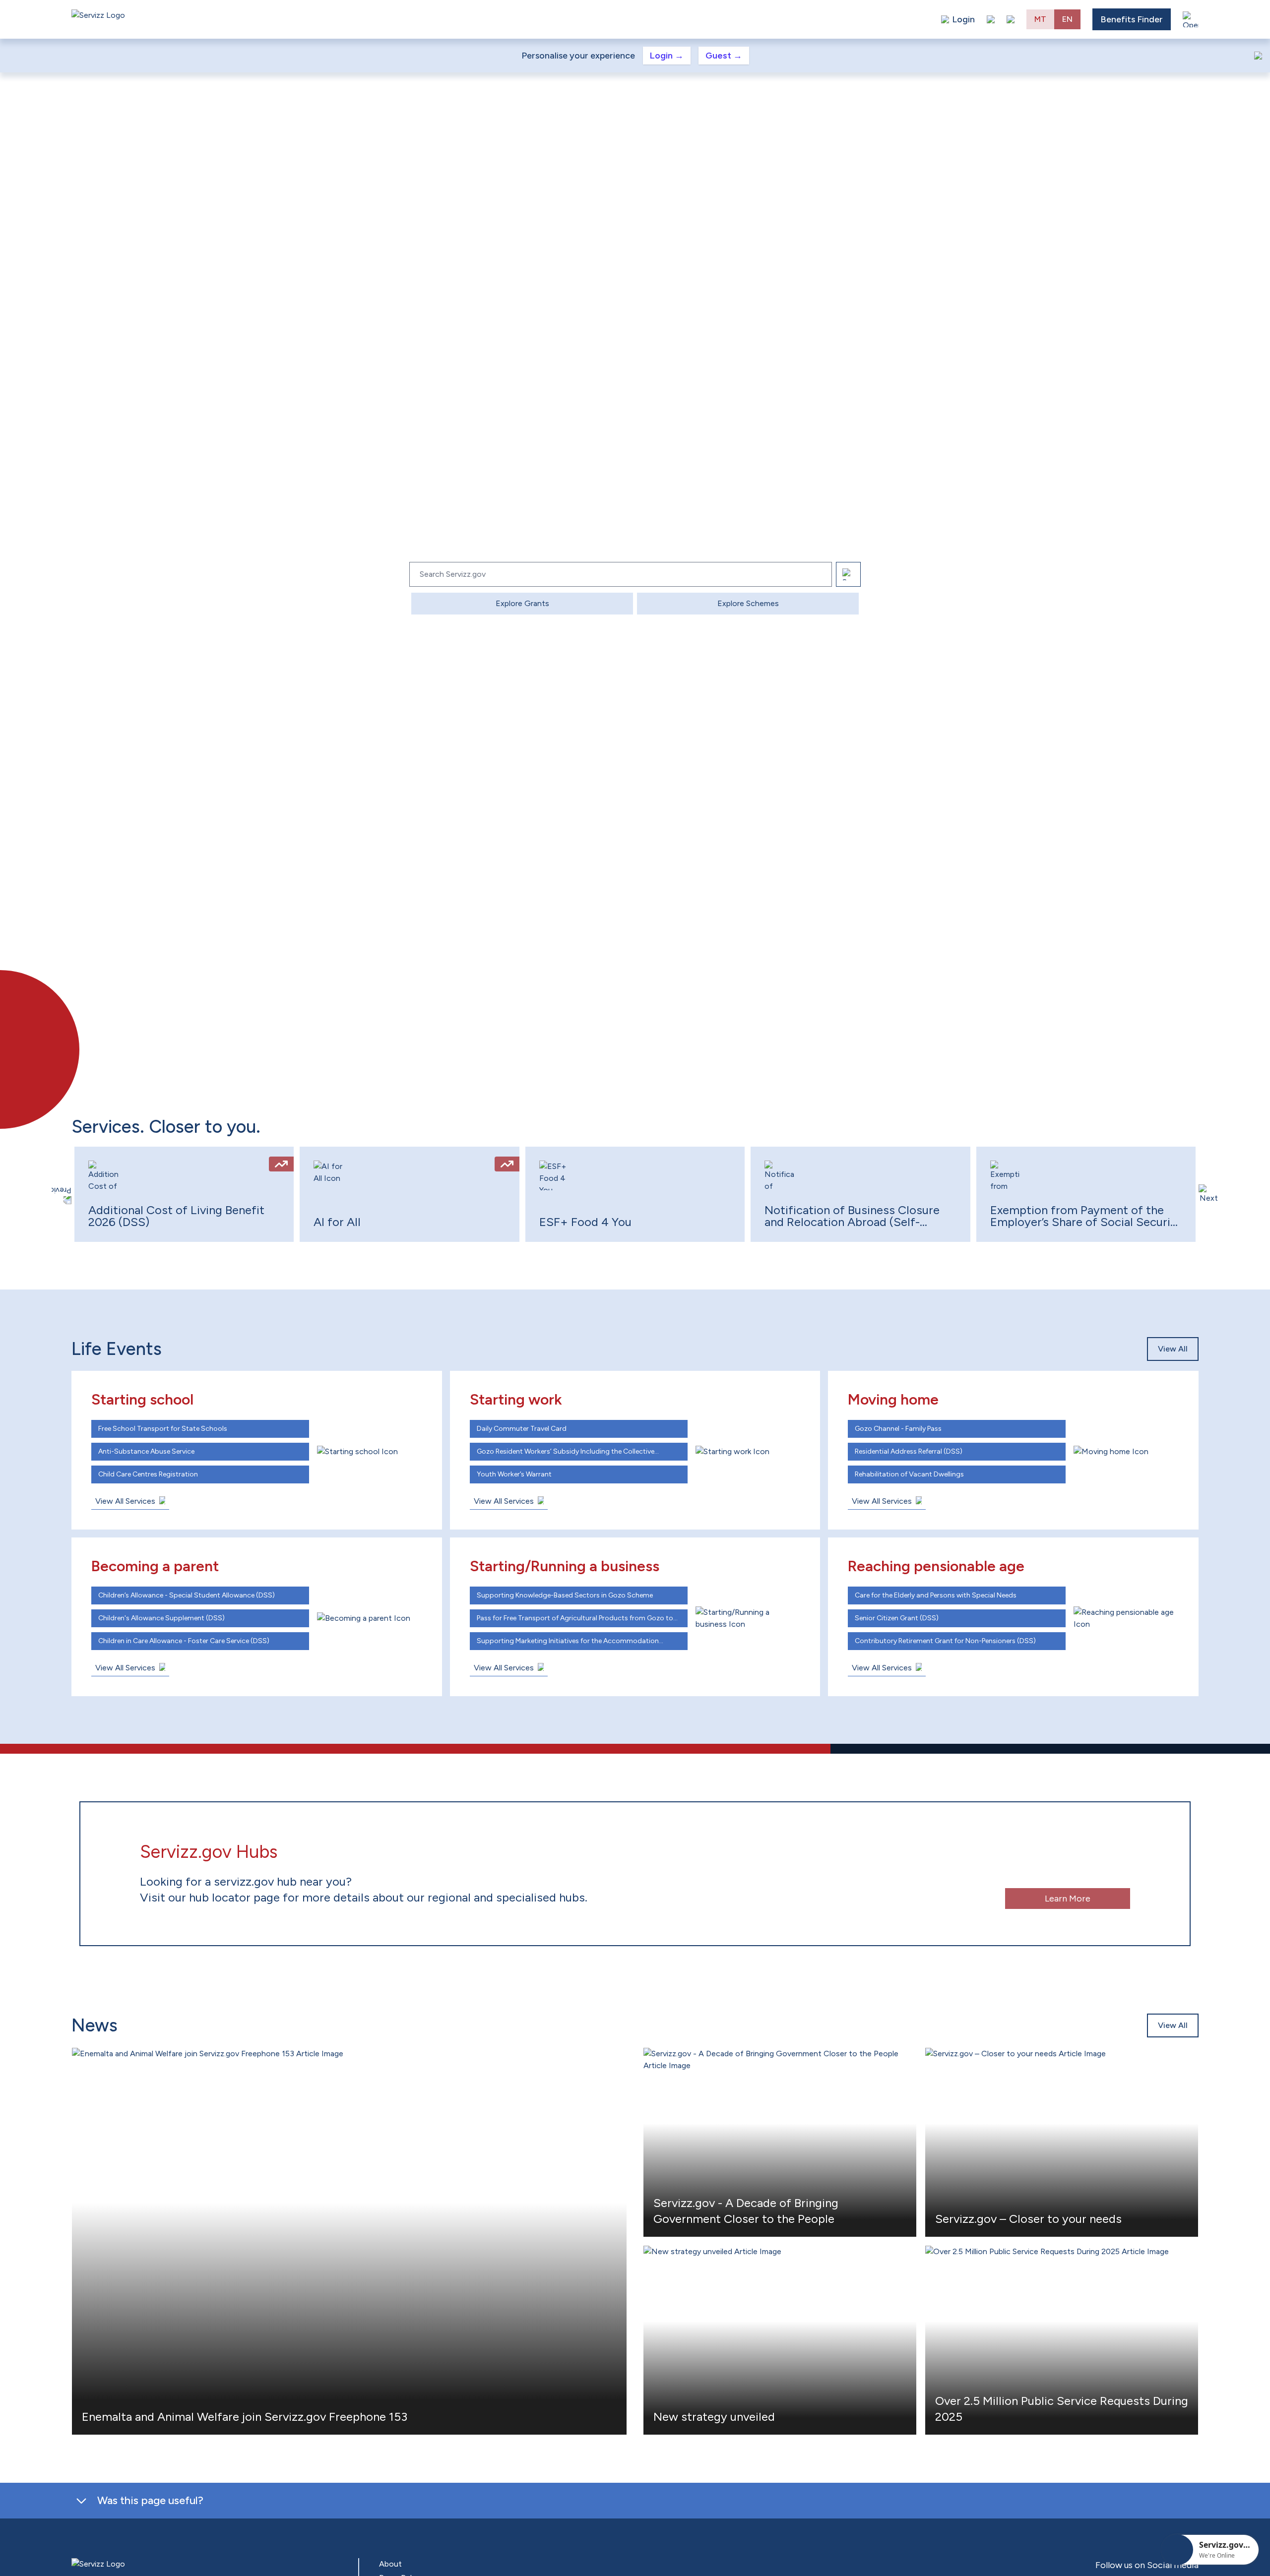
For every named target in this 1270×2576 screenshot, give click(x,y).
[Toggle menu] (1191, 19)
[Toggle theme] (991, 19)
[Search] (848, 574)
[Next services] (1208, 1194)
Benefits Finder (1132, 19)
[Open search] (1011, 19)
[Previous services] (62, 1194)
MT (1040, 19)
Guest (724, 56)
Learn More (1068, 1899)
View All (1173, 1349)
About (390, 2564)
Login (667, 56)
